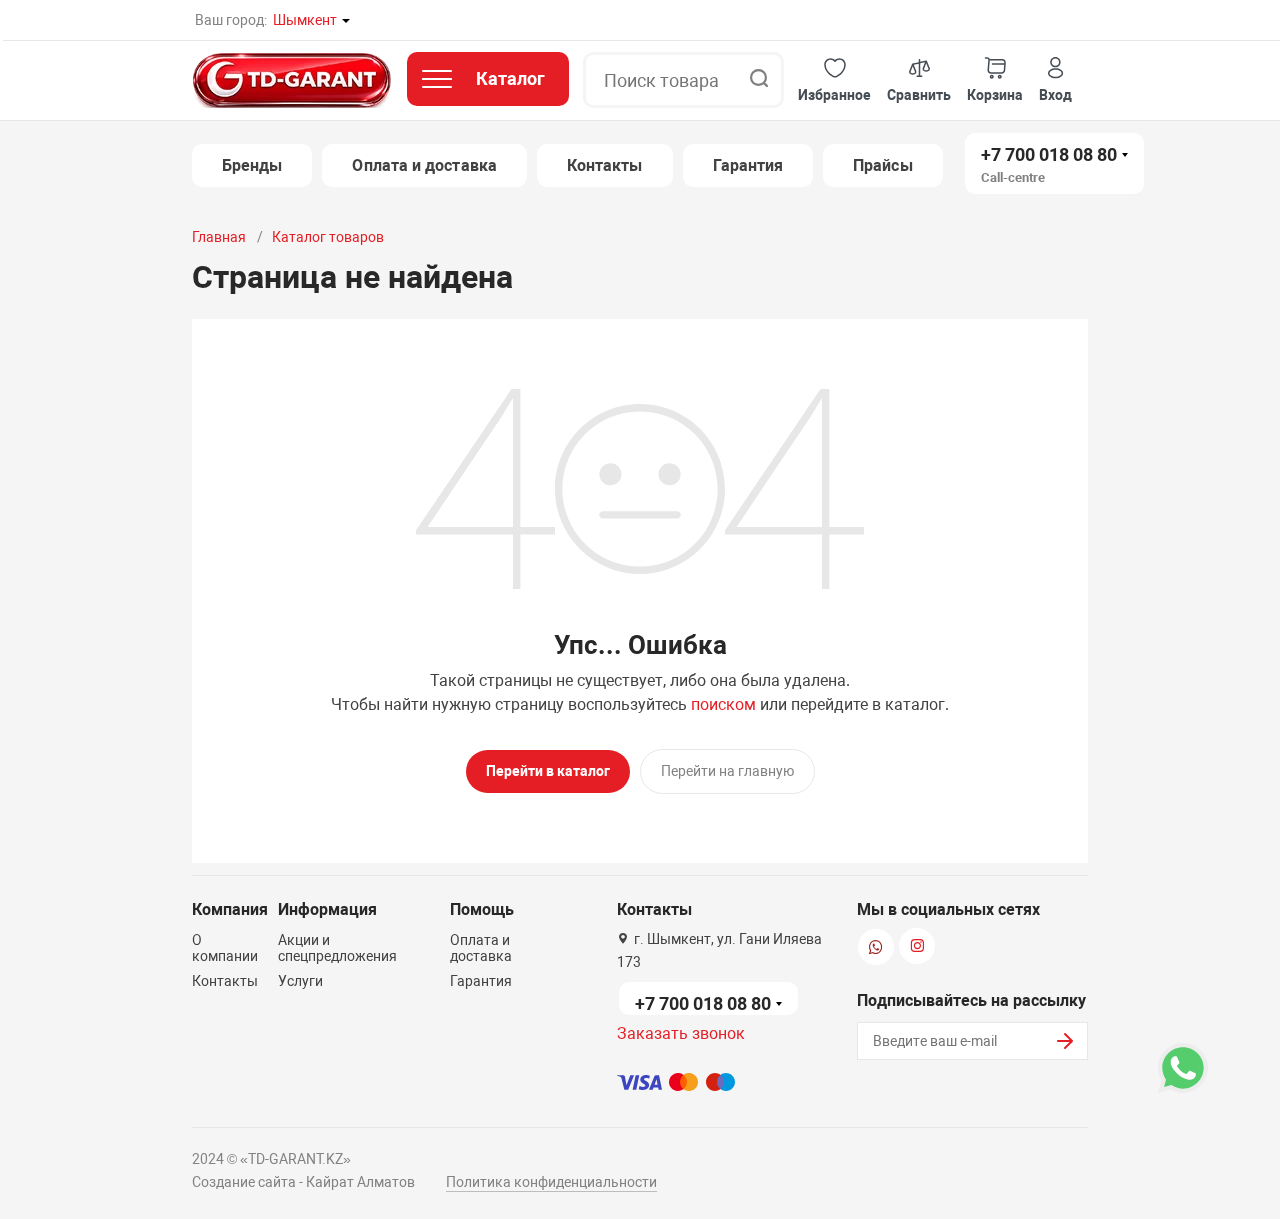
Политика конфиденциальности (551, 1182)
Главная (219, 237)
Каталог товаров (328, 237)
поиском (723, 704)
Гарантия (748, 165)
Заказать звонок (681, 1033)
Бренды (252, 165)
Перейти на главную (727, 771)
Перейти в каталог (548, 771)
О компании (225, 948)
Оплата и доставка (424, 165)
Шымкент (305, 20)
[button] (834, 80)
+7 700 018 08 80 (1049, 154)
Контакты (605, 165)
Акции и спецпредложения (337, 948)
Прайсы (882, 165)
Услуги (300, 981)
